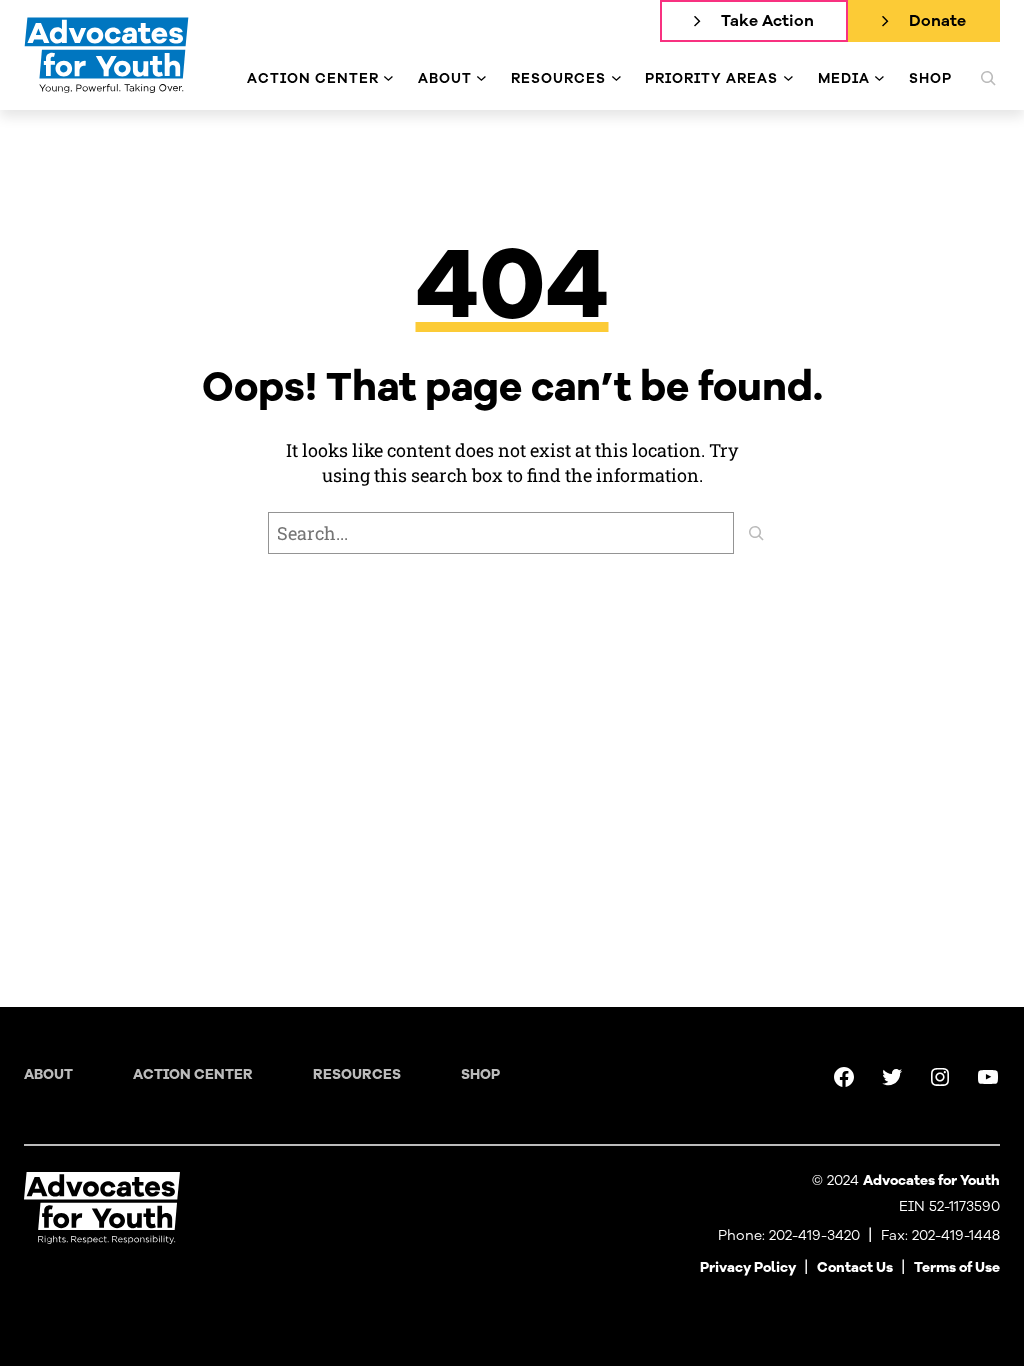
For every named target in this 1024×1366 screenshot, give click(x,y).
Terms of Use (957, 1267)
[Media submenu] (879, 78)
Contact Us (855, 1267)
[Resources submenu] (616, 78)
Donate (937, 21)
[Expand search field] (988, 78)
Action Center (193, 1074)
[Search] (756, 533)
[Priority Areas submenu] (788, 78)
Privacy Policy (748, 1267)
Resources (357, 1074)
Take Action (767, 21)
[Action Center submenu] (388, 78)
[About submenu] (481, 78)
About (48, 1074)
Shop (480, 1074)
